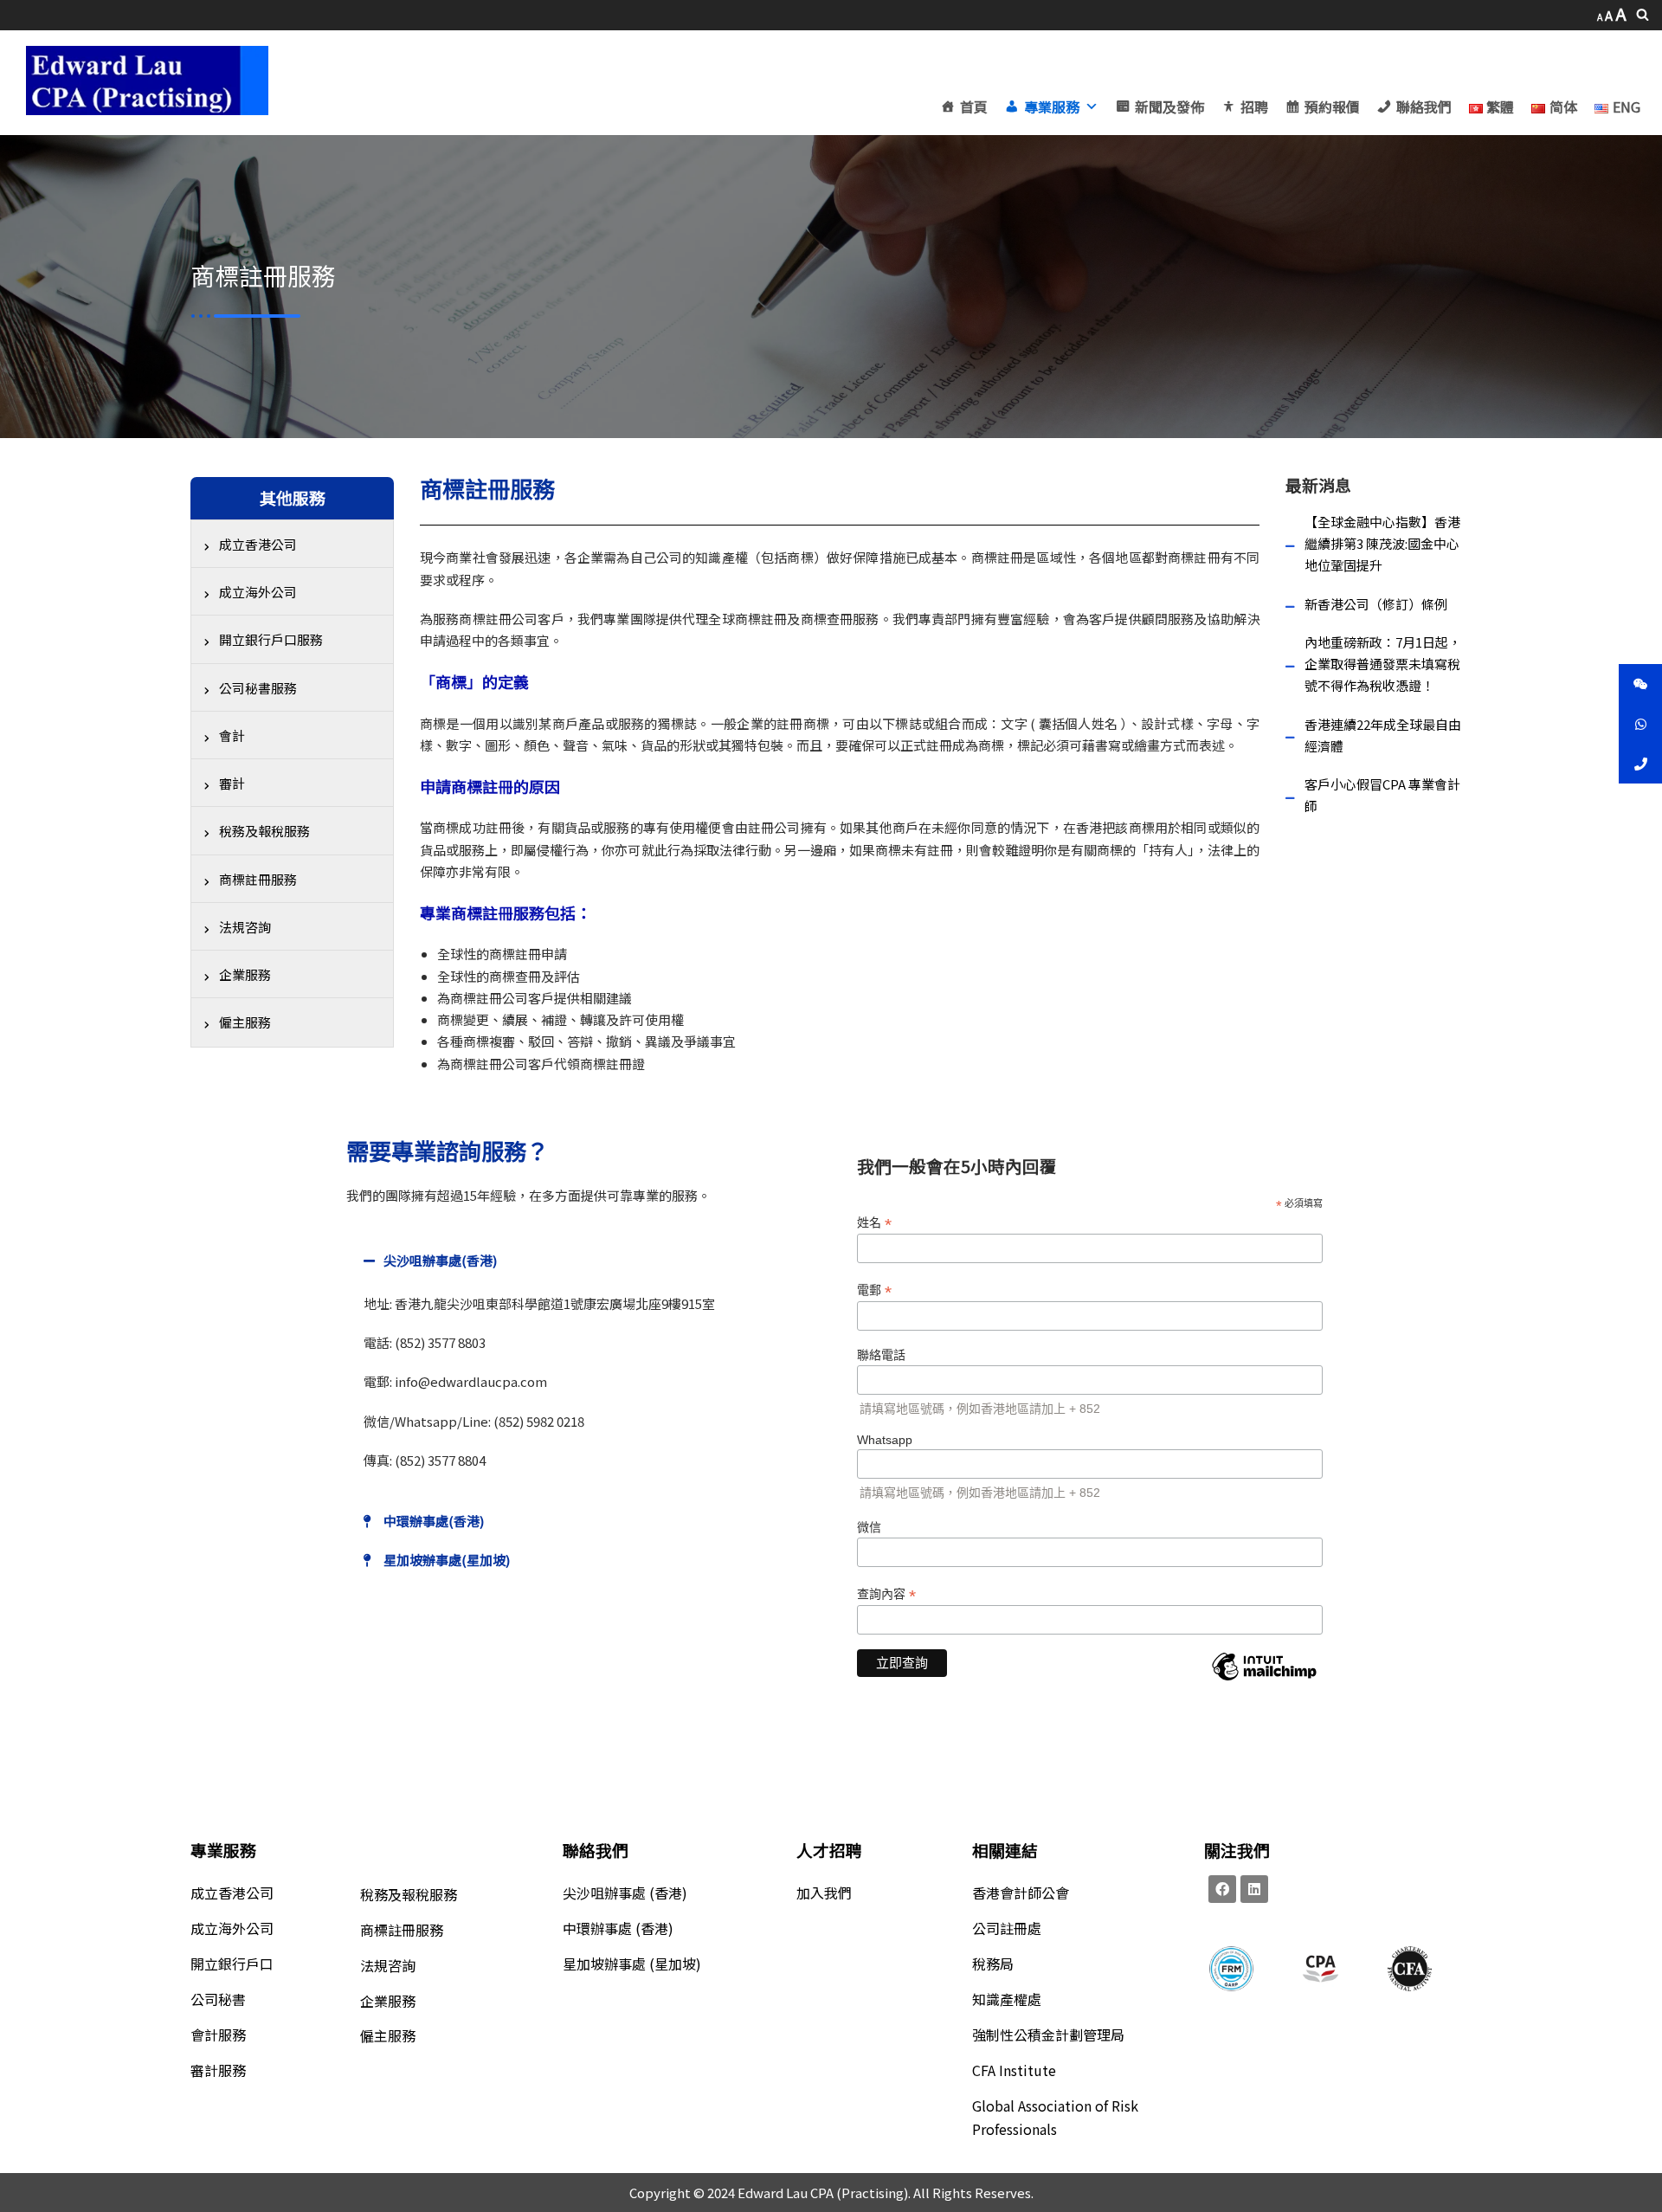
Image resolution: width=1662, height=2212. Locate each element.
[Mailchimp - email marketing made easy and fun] (1264, 1680)
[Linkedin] (1254, 1889)
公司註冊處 (1007, 1928)
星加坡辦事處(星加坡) (447, 1560)
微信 (869, 1527)
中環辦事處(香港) (434, 1521)
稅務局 (993, 1964)
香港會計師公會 (1021, 1893)
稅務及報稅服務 (409, 1894)
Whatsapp (885, 1440)
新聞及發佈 (1169, 106)
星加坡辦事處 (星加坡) (632, 1964)
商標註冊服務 (402, 1930)
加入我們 (824, 1893)
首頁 (974, 106)
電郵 (874, 1290)
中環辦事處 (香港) (618, 1928)
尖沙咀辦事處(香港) (440, 1260)
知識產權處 (1007, 1999)
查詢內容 (886, 1594)
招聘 (1254, 106)
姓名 (874, 1223)
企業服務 (388, 2001)
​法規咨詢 (388, 1965)
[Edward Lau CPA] (147, 81)
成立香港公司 (232, 1893)
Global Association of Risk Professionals (1055, 2117)
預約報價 (1332, 106)
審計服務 (218, 2070)
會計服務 (218, 2035)
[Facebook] (1222, 1889)
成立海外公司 (232, 1928)
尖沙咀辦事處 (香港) (625, 1893)
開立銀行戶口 (232, 1964)
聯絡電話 (881, 1355)
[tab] (584, 1260)
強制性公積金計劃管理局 (1048, 2035)
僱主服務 (388, 2035)
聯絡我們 (1424, 106)
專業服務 (1052, 106)
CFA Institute (1014, 2070)
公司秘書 (218, 1999)
